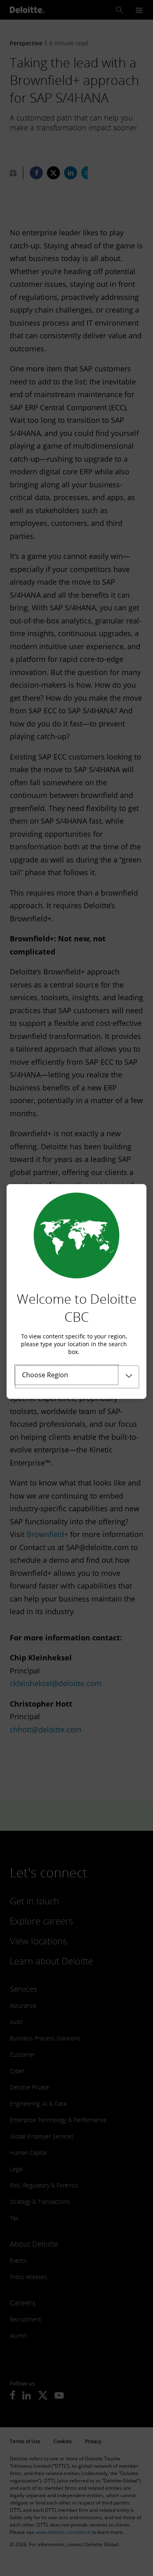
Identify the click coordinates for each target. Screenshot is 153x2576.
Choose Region (45, 1375)
